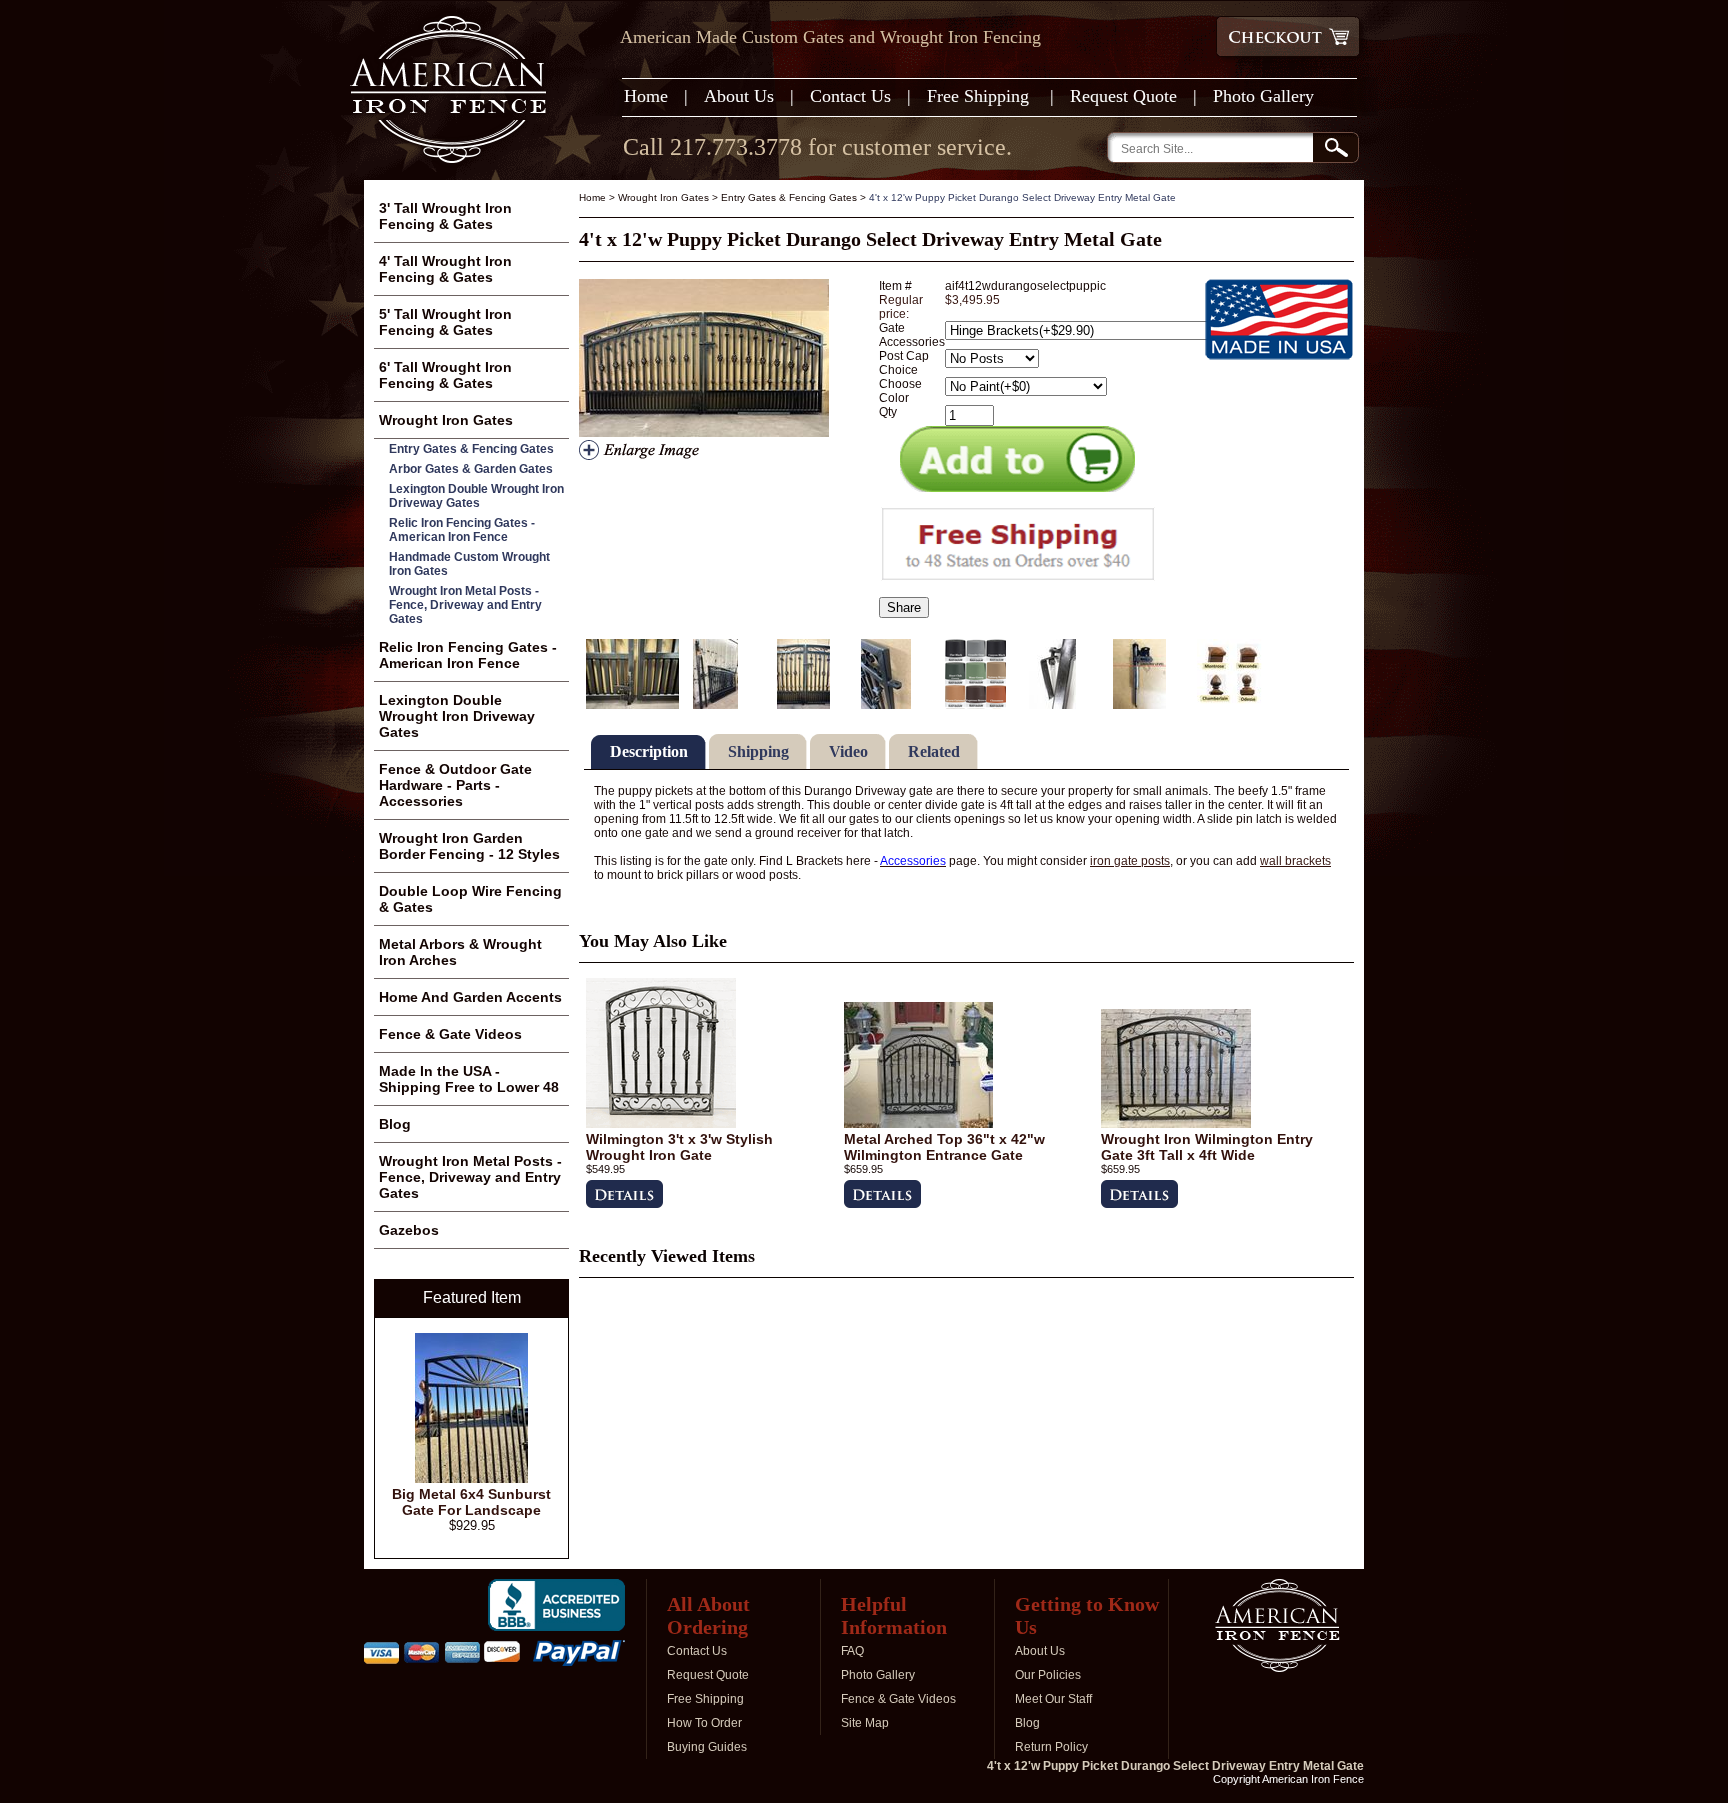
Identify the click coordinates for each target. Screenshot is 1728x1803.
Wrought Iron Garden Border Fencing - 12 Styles (469, 846)
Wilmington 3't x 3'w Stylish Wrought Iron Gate (679, 1147)
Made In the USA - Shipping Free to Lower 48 (469, 1079)
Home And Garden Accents (470, 997)
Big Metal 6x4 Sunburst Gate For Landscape (471, 1502)
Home (646, 96)
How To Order (704, 1723)
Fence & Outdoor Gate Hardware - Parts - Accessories (455, 785)
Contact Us (850, 96)
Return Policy (1051, 1747)
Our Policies (1048, 1675)
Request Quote (1123, 96)
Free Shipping (980, 96)
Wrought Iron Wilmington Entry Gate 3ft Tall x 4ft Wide (1207, 1147)
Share (904, 607)
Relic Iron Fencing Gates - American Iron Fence (462, 530)
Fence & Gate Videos (450, 1034)
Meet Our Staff (1053, 1699)
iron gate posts (1130, 861)
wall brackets (1295, 861)
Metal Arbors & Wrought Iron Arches (460, 952)
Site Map (865, 1723)
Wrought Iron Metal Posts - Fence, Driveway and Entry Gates (465, 605)
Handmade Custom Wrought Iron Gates (469, 564)
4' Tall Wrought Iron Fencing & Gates (445, 269)
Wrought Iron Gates (663, 197)
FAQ (852, 1651)
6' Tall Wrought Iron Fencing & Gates (445, 375)
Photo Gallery (1263, 96)
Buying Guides (707, 1747)
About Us (739, 96)
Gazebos (409, 1230)
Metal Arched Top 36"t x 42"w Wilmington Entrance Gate (944, 1147)
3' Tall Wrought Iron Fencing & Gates (445, 216)
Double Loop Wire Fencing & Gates (470, 899)
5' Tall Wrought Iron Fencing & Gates (445, 322)
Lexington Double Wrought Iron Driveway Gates (476, 496)
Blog (395, 1124)
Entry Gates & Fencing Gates (789, 197)
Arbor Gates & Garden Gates (471, 469)
